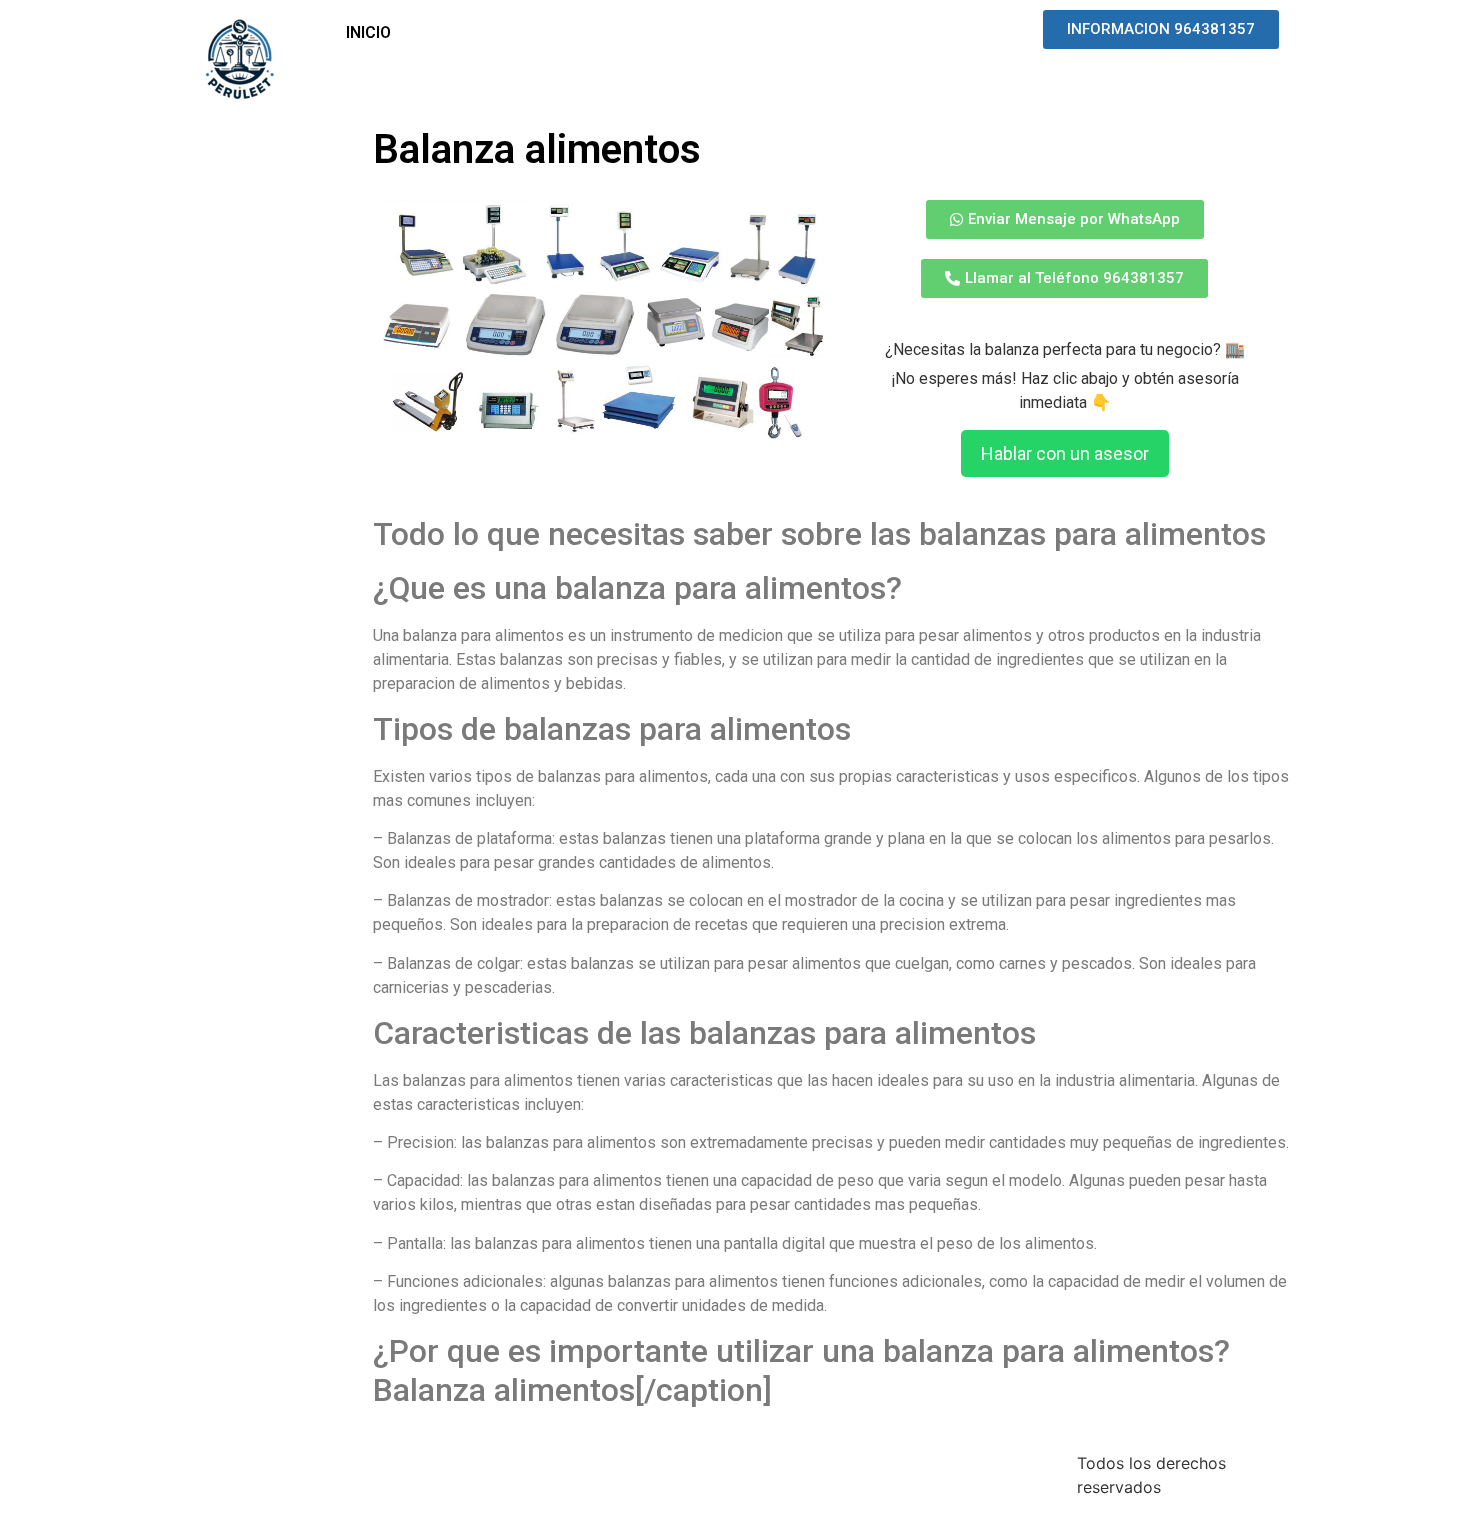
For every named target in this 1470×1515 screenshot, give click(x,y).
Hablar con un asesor (1064, 454)
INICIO (368, 32)
